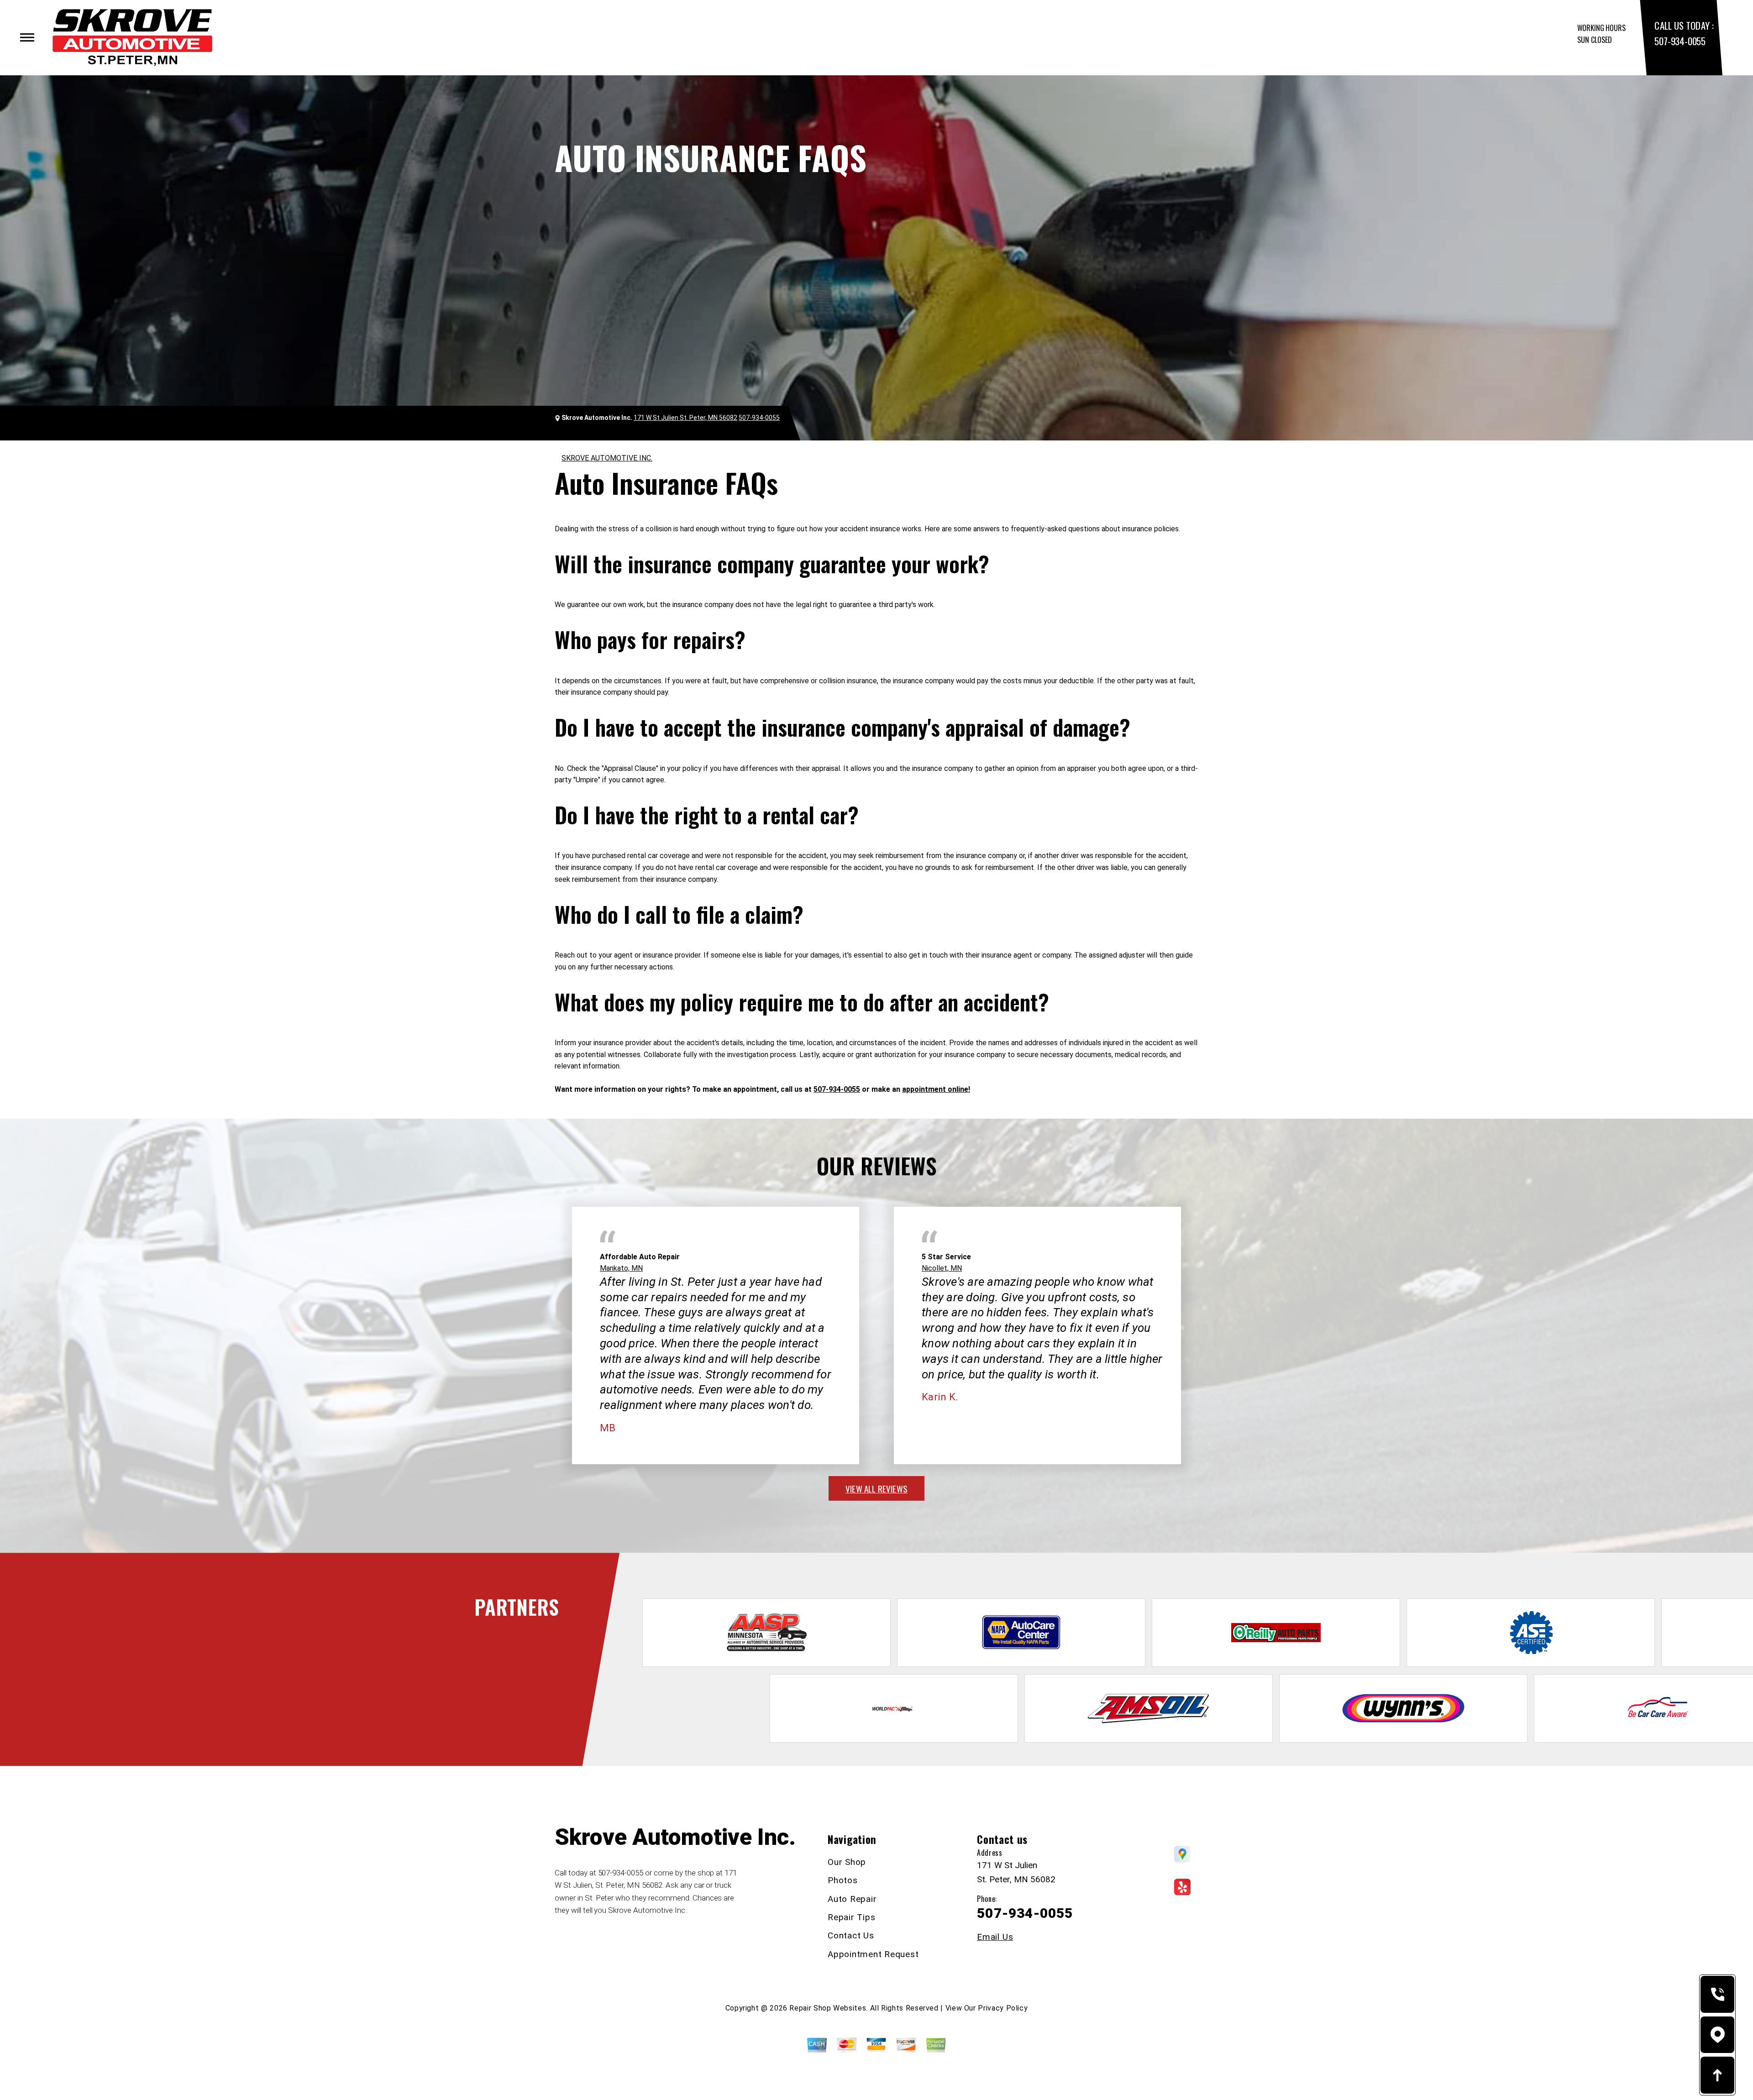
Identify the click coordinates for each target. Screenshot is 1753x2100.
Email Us (995, 1937)
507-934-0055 (1680, 41)
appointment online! (936, 1089)
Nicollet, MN (942, 1268)
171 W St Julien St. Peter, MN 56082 (685, 418)
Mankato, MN (621, 1268)
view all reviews (876, 1488)
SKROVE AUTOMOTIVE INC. (607, 458)
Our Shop (847, 1862)
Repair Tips (851, 1917)
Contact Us (851, 1935)
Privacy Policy (1003, 2008)
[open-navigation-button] (27, 37)
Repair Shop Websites (828, 2008)
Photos (843, 1880)
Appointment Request (873, 1954)
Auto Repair (852, 1899)
